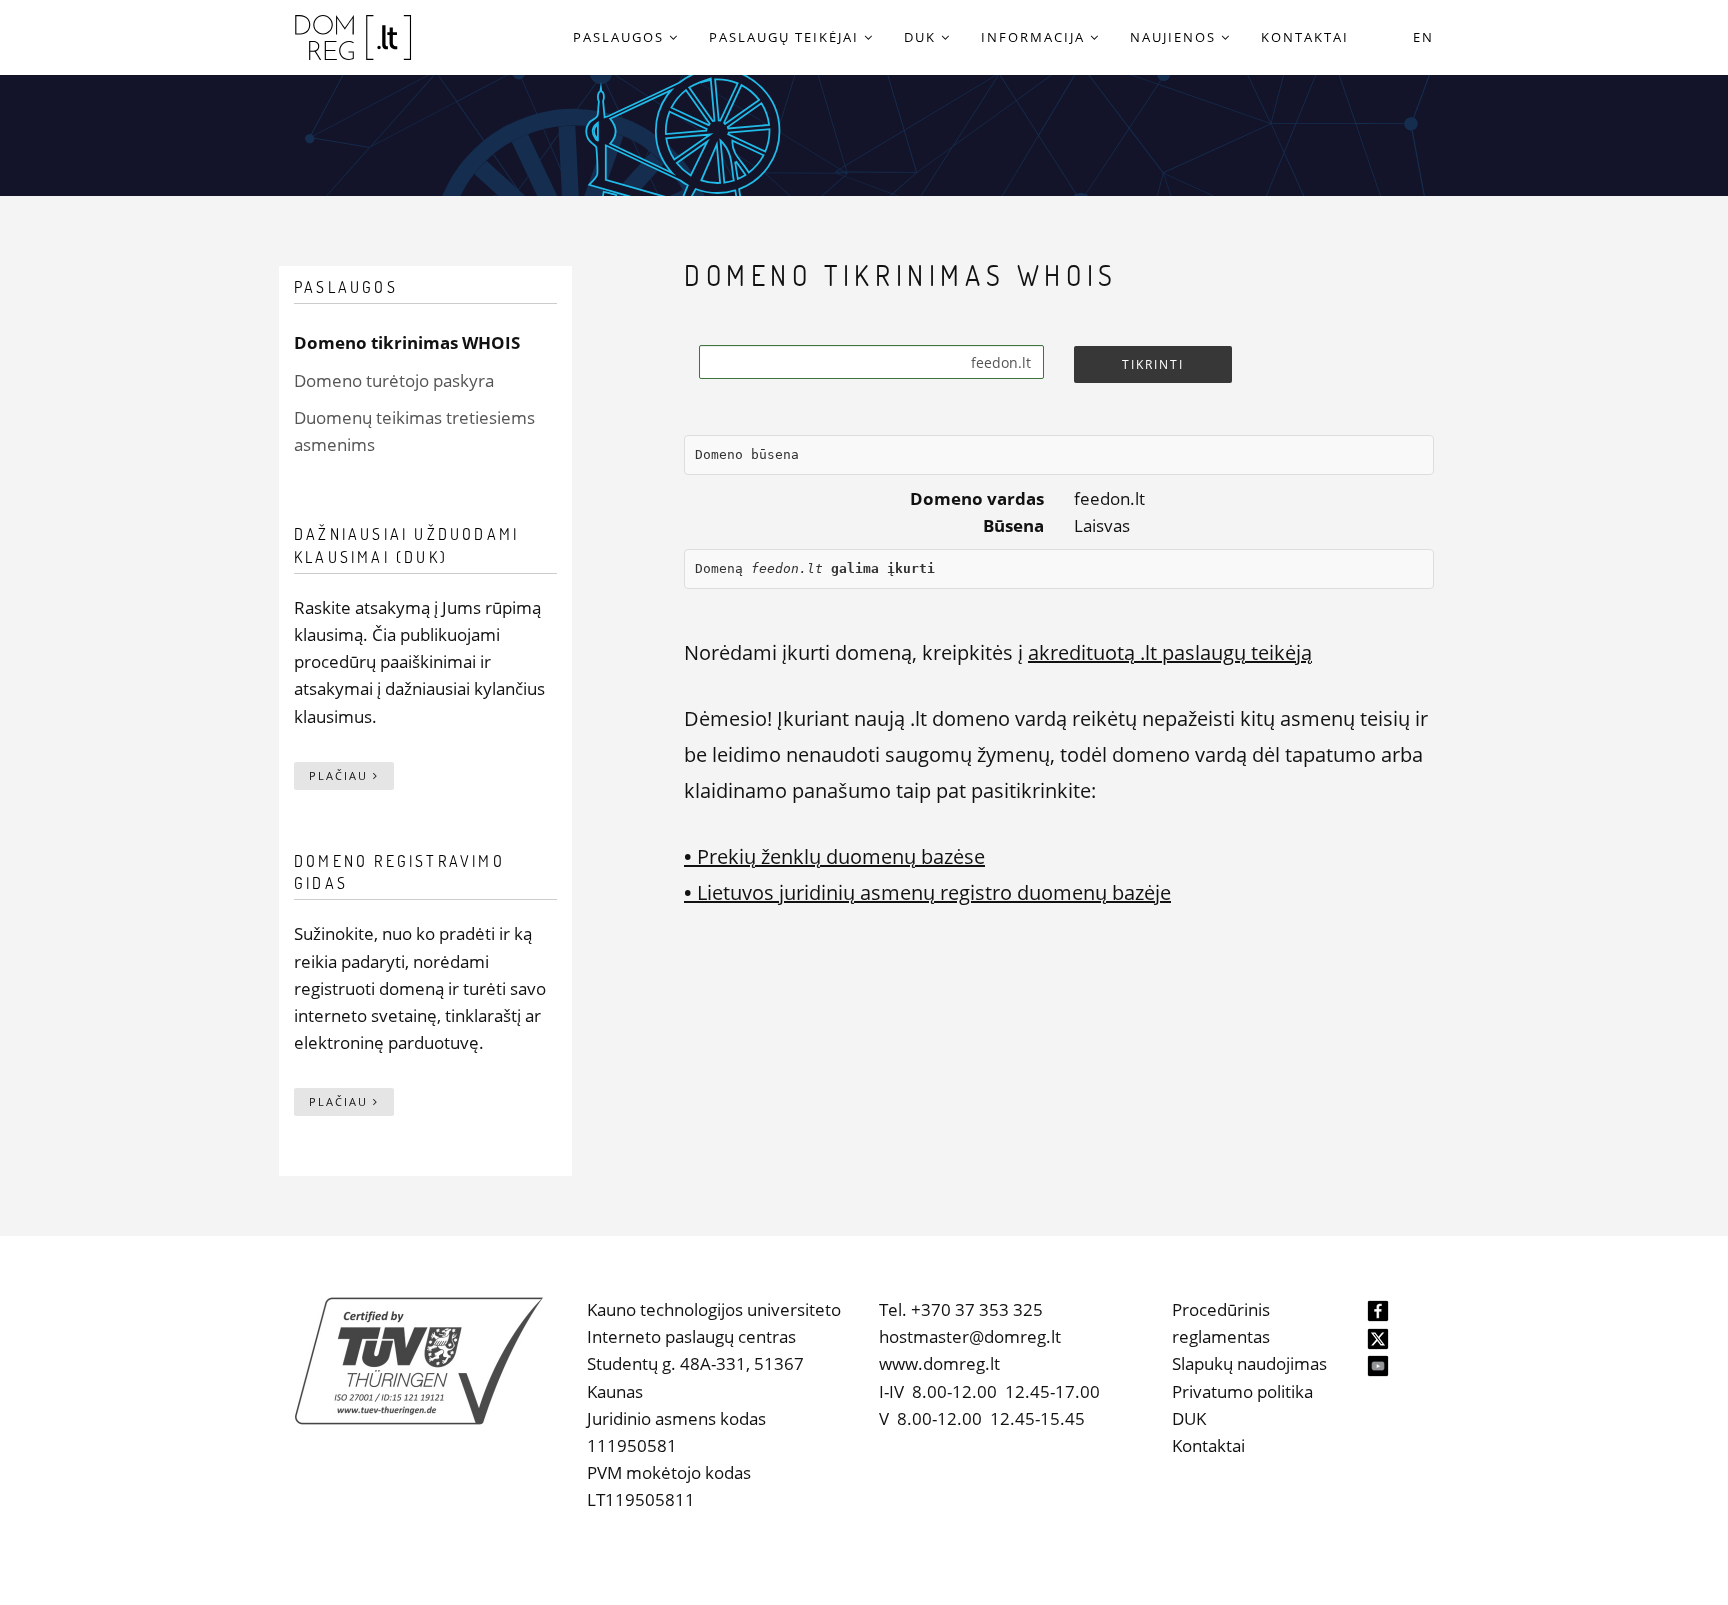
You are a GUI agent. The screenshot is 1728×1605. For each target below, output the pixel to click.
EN (1423, 37)
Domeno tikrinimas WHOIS (407, 342)
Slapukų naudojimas (1249, 1363)
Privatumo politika (1242, 1391)
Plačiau (341, 775)
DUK (1189, 1418)
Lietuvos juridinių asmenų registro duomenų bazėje (927, 892)
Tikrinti (1153, 364)
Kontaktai (1208, 1445)
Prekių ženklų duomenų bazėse (834, 856)
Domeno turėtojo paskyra (394, 380)
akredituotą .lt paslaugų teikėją (1170, 652)
